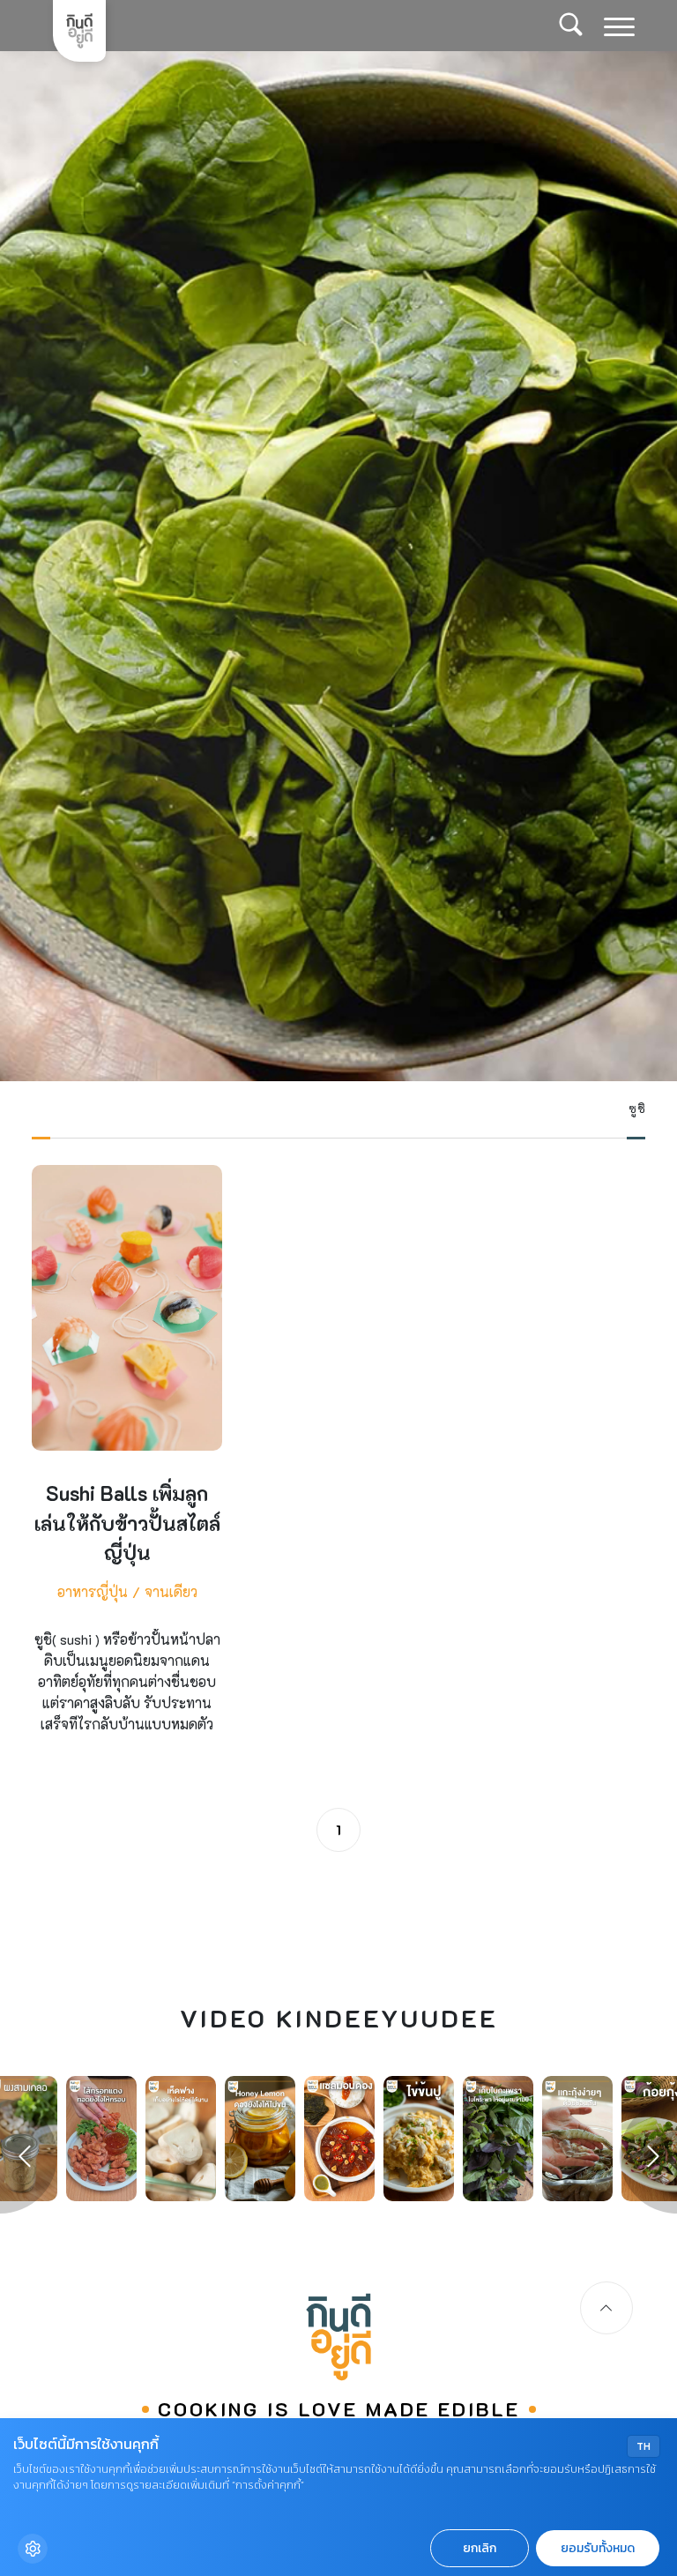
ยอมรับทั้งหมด (598, 2548)
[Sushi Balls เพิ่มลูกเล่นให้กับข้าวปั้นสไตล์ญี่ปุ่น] (127, 1465)
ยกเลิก (480, 2548)
